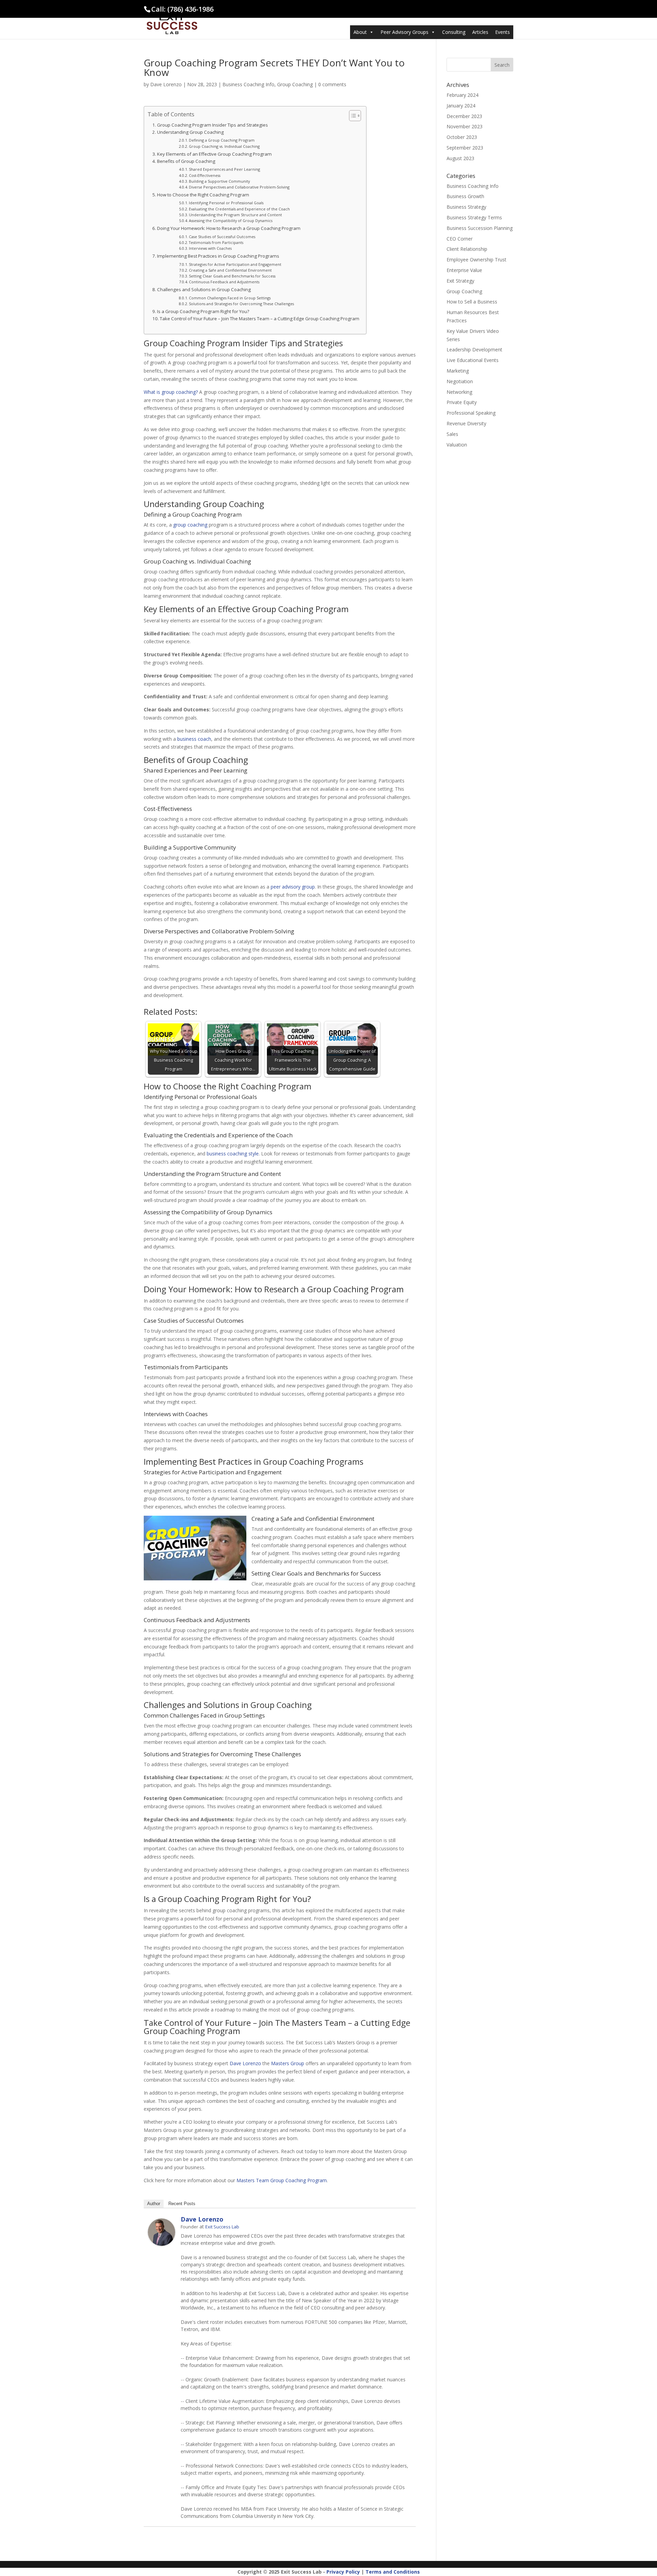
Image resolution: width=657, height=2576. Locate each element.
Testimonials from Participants (216, 242)
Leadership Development (474, 349)
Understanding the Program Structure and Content (235, 215)
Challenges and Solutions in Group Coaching (204, 289)
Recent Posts (182, 2204)
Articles (480, 32)
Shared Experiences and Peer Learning (224, 169)
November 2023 (465, 126)
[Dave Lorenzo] (162, 2242)
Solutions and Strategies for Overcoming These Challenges (241, 304)
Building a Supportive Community (219, 181)
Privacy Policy (343, 2572)
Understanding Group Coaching (190, 132)
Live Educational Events (473, 360)
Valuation (457, 445)
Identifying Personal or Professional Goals (226, 203)
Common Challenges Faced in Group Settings (230, 298)
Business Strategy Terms (474, 217)
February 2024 (462, 95)
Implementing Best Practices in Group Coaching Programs (218, 256)
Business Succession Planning (480, 228)
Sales (452, 434)
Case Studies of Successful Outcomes (222, 237)
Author (154, 2204)
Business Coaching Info (248, 84)
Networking (459, 392)
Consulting (454, 32)
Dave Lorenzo (166, 84)
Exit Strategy (460, 281)
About (360, 32)
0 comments (332, 84)
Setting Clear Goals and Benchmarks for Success (232, 276)
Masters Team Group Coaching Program (282, 2180)
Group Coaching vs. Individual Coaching (224, 146)
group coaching (190, 525)
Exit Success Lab (222, 2227)
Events (503, 32)
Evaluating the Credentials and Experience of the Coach (239, 209)
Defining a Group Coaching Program (222, 140)
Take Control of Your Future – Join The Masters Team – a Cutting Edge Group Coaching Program (260, 319)
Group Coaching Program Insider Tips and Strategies (212, 125)
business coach (194, 739)
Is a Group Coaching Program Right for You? (203, 311)
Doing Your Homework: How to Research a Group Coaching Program (229, 228)
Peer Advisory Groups (404, 32)
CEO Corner (460, 239)
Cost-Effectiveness (205, 175)
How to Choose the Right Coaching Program (203, 195)
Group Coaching (295, 84)
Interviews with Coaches (210, 248)
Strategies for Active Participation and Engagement (235, 264)
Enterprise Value (464, 270)
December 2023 (464, 116)
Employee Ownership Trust (476, 260)
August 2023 (460, 158)
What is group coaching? (171, 392)
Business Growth (465, 196)
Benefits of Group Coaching (186, 161)
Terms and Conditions (393, 2572)
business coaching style (233, 1154)
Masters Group (288, 2063)
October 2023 (462, 137)
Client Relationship (467, 249)
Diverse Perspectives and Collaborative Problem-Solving (239, 187)
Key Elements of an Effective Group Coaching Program (214, 154)
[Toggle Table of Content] (352, 116)
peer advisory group (293, 887)
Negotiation (460, 381)
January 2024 (461, 106)
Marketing (458, 371)
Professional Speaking (471, 413)
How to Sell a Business (472, 302)
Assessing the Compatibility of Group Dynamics (231, 221)
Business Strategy (466, 207)
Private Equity (462, 402)
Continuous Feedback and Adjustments (224, 282)
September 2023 (465, 148)
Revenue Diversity (466, 423)
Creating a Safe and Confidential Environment (230, 270)
